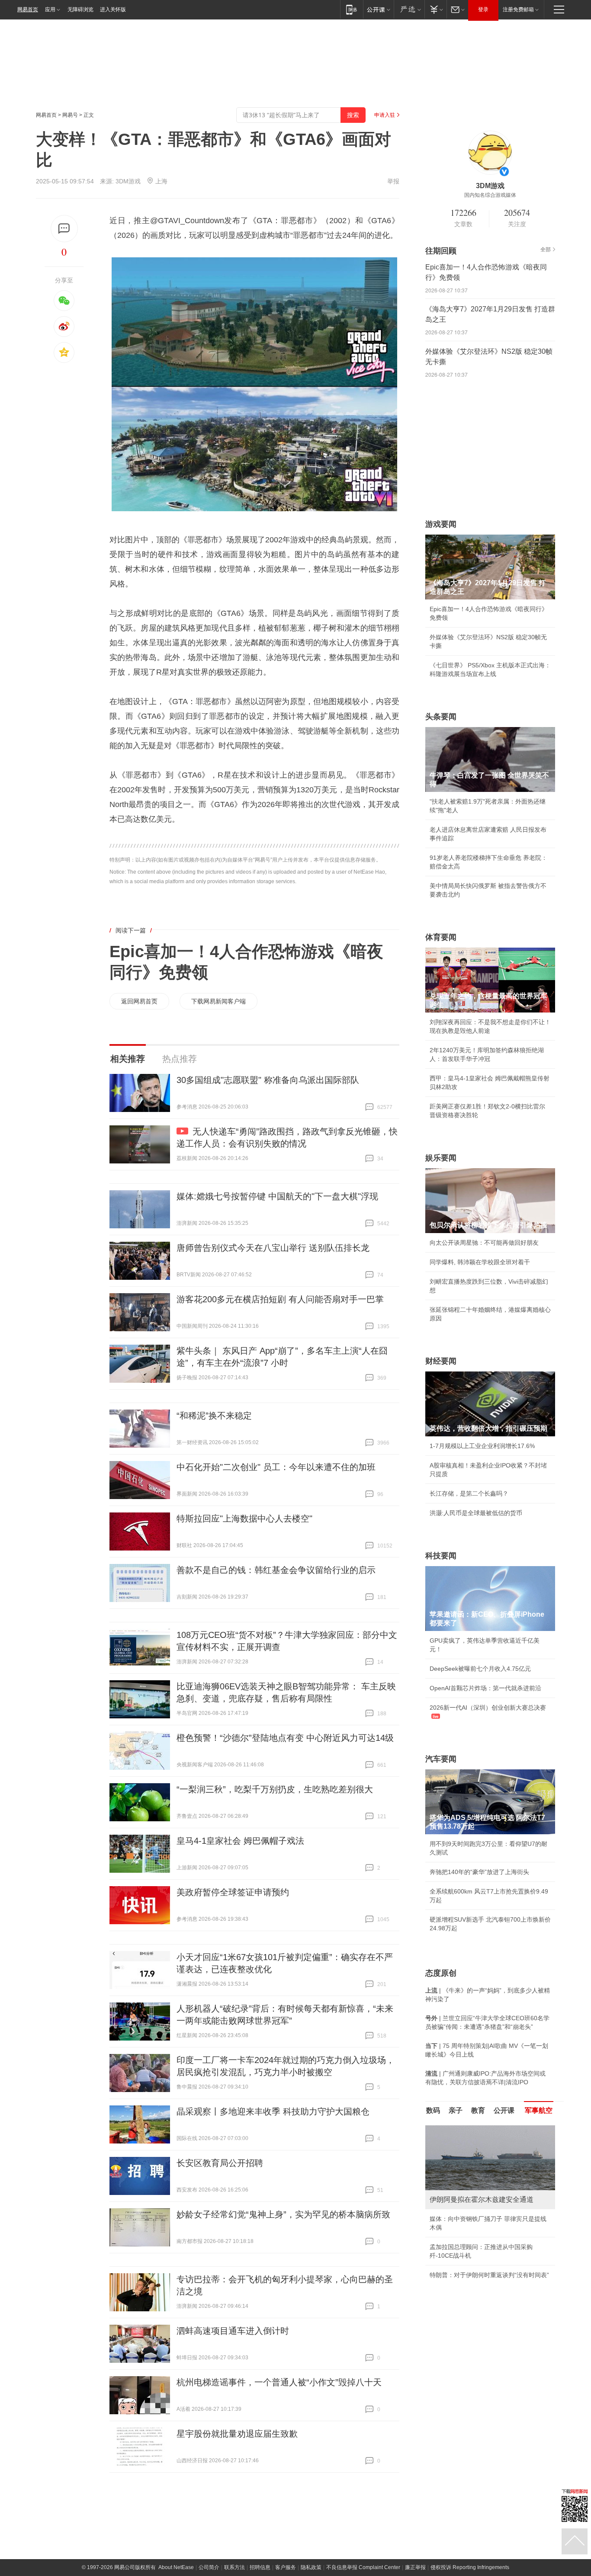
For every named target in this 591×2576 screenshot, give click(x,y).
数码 (433, 2110)
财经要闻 (441, 1361)
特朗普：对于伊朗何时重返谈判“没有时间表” (489, 2275)
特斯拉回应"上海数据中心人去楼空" (244, 1519)
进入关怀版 (113, 10)
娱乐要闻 (441, 1158)
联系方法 (234, 2567)
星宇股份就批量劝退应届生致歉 (237, 2434)
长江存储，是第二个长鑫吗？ (469, 1493)
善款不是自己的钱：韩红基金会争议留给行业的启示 (276, 1570)
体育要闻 (441, 937)
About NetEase (176, 2567)
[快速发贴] (64, 229)
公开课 (504, 2110)
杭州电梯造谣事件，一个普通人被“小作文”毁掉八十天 (279, 2382)
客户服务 (286, 2567)
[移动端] (352, 9)
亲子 (456, 2110)
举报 (393, 181)
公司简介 (209, 2567)
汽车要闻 (441, 1759)
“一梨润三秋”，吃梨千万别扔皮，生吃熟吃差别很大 (275, 1789)
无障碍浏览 (80, 10)
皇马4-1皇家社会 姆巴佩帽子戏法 (240, 1841)
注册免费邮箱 (518, 10)
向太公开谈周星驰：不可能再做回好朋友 (484, 1243)
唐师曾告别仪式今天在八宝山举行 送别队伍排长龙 (273, 1248)
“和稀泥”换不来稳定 (214, 1416)
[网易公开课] (378, 9)
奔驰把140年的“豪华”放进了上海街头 (479, 1872)
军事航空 (539, 2110)
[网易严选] (409, 9)
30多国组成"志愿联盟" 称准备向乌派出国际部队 (268, 1080)
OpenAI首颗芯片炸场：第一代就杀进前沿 (485, 1688)
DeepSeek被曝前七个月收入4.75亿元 (480, 1669)
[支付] (435, 9)
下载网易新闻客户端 (218, 1001)
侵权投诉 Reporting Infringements (470, 2567)
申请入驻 (385, 115)
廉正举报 (415, 2567)
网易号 (70, 115)
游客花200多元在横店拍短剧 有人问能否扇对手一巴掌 (280, 1299)
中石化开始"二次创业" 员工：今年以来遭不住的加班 (276, 1467)
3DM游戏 (128, 181)
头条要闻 (441, 717)
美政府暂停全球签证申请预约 (233, 1892)
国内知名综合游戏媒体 (490, 195)
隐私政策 (311, 2567)
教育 (478, 2110)
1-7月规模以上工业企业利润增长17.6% (482, 1446)
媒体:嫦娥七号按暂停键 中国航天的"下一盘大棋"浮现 (277, 1196)
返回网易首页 (139, 1001)
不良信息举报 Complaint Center (363, 2567)
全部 (546, 250)
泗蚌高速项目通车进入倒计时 (233, 2331)
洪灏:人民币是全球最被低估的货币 (476, 1513)
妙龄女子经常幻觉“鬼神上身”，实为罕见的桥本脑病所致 (283, 2214)
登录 (483, 10)
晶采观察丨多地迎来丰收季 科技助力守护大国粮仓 (273, 2111)
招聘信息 (260, 2567)
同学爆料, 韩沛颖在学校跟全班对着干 (480, 1262)
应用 (50, 10)
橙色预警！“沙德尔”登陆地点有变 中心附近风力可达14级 (285, 1738)
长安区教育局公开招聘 (220, 2163)
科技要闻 (441, 1556)
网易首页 (28, 10)
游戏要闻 (441, 524)
